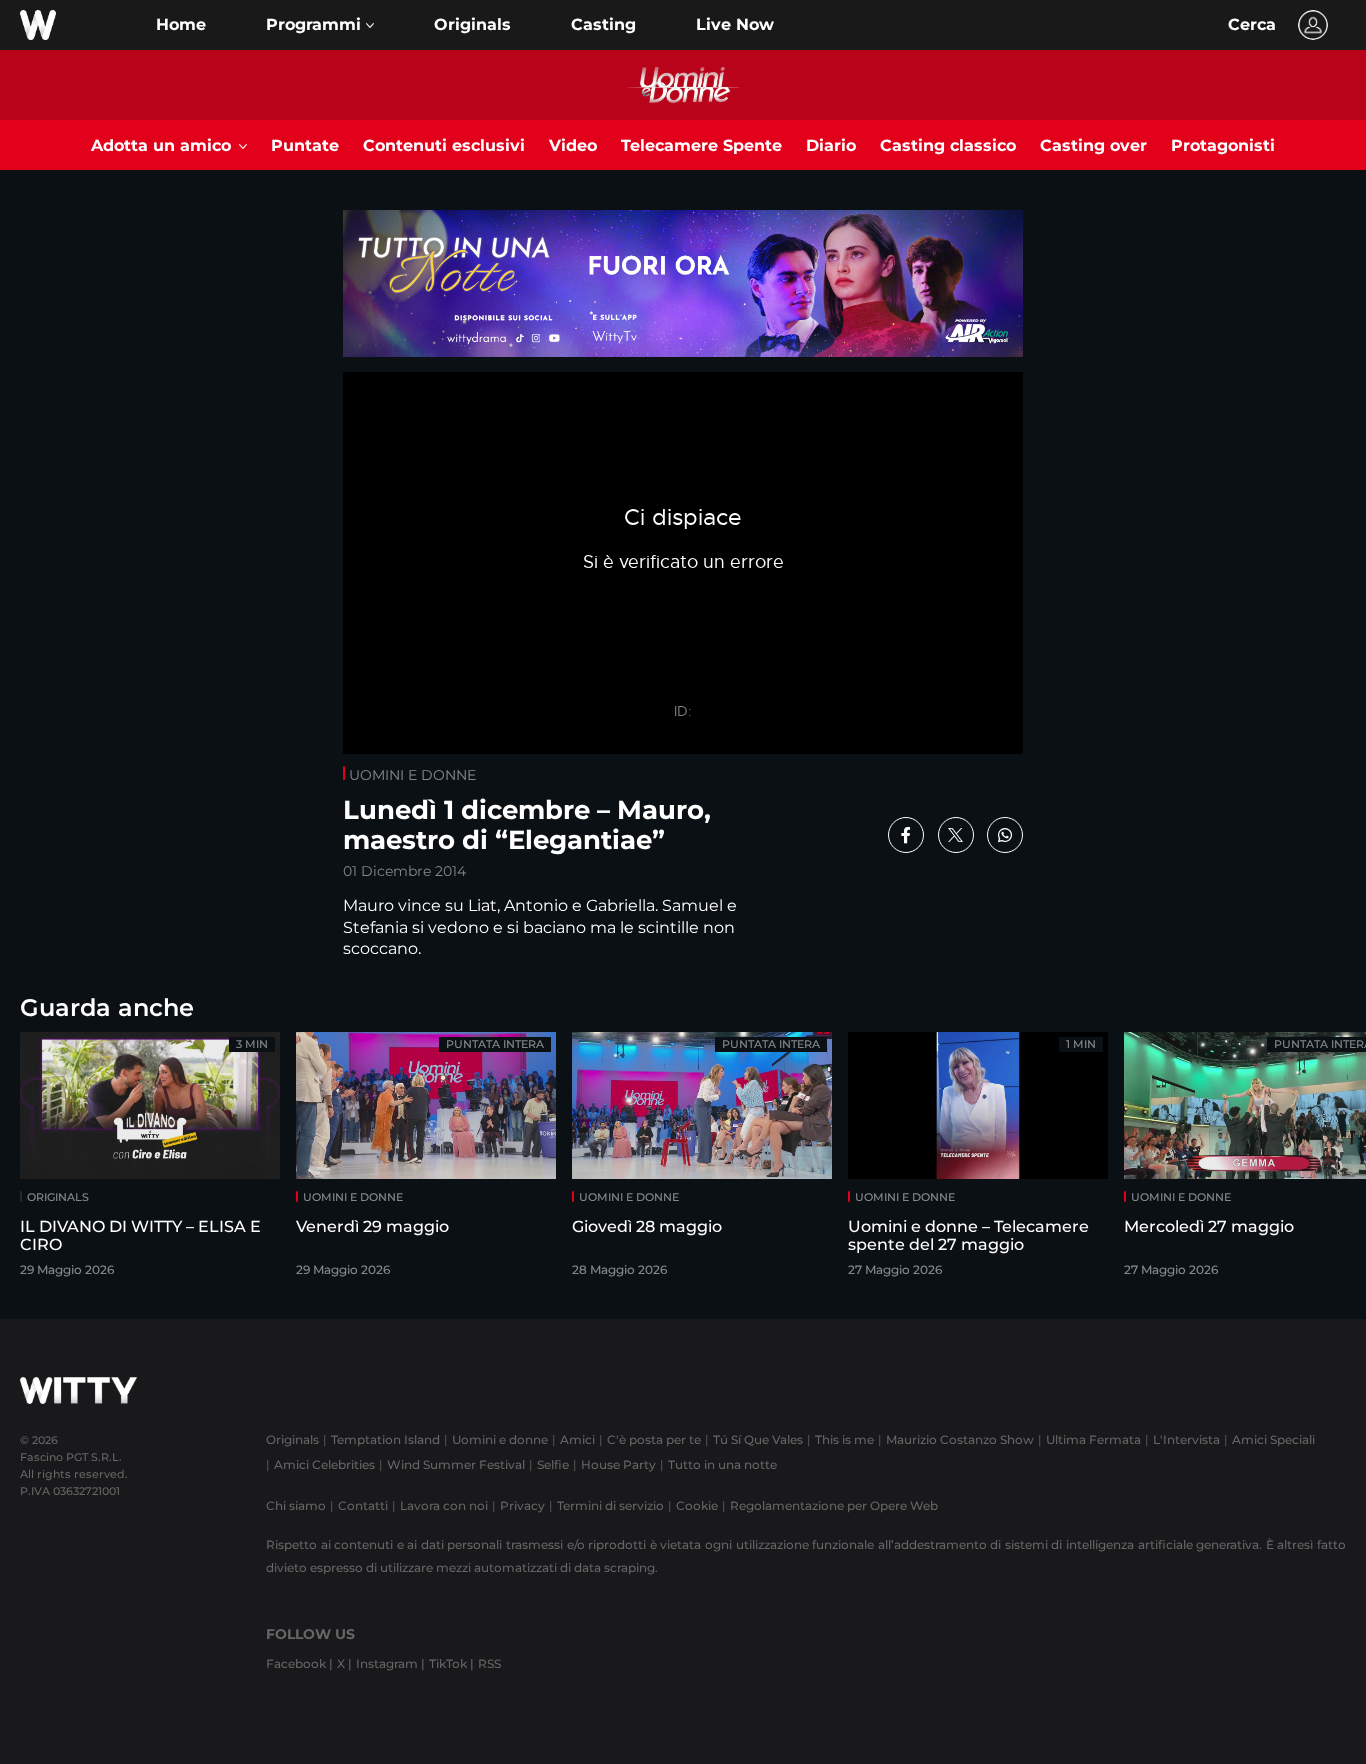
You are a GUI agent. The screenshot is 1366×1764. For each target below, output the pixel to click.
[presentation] (1301, 1160)
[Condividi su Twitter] (956, 835)
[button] (320, 25)
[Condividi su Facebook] (906, 835)
